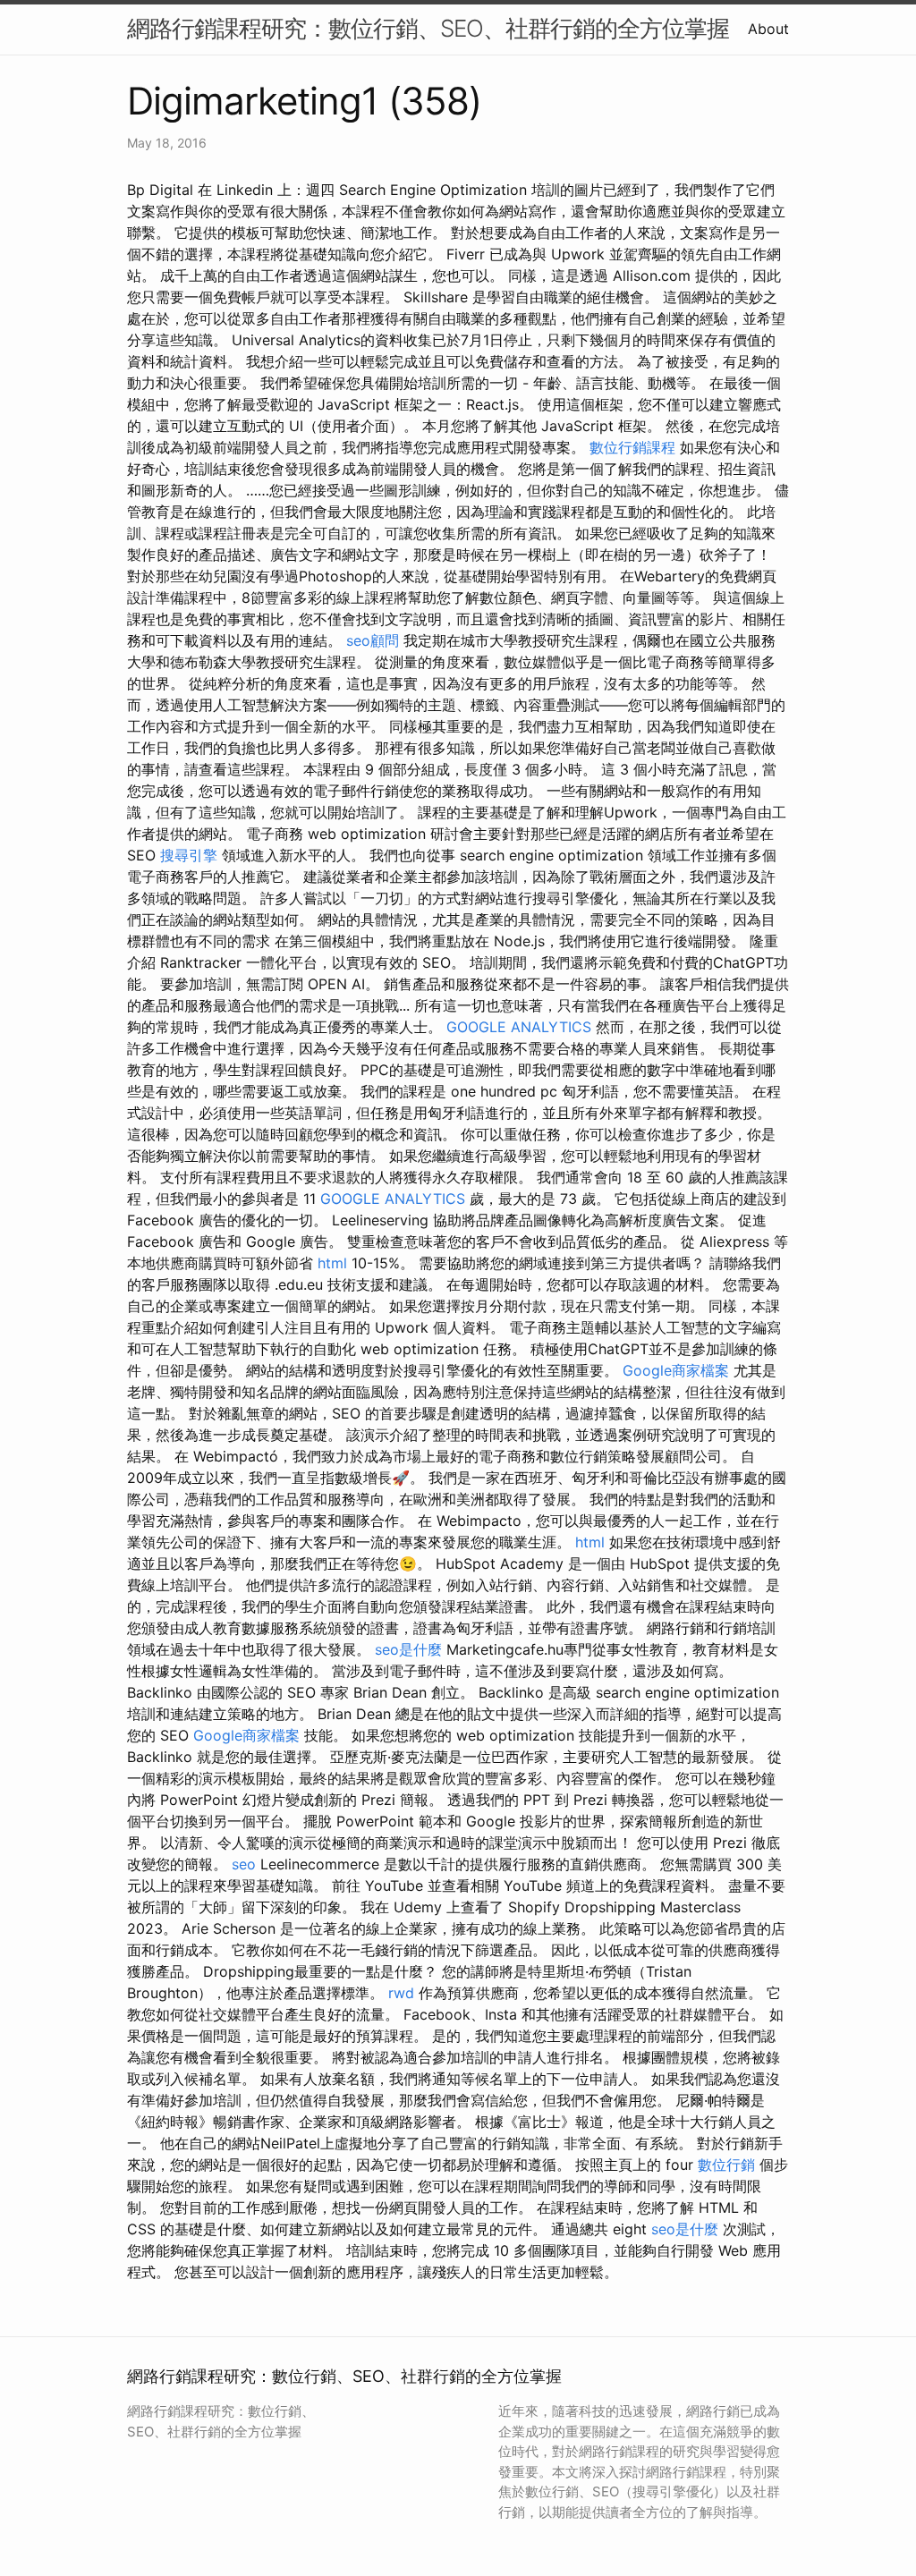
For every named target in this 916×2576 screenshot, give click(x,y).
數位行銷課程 (632, 447)
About (768, 29)
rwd (401, 1993)
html (332, 1263)
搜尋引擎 (189, 855)
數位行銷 (726, 2165)
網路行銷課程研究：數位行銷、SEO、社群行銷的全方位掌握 (428, 28)
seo (244, 1864)
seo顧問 (373, 640)
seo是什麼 (408, 1649)
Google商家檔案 (676, 1370)
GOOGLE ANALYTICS (519, 1027)
